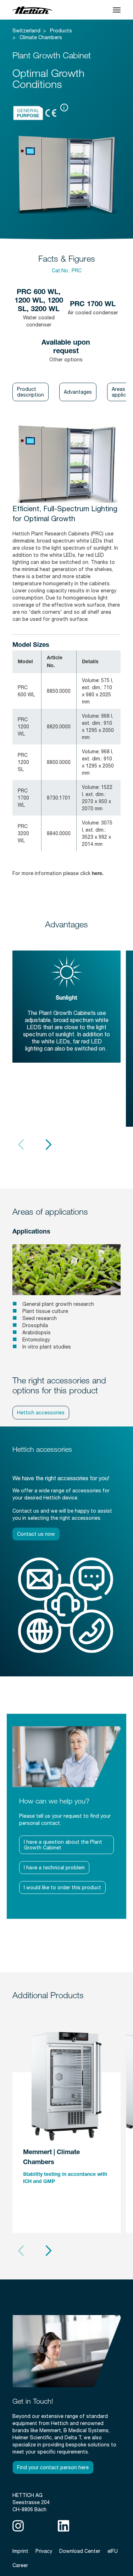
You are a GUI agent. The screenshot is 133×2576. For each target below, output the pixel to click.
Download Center (80, 2551)
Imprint (20, 2551)
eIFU (113, 2551)
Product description (31, 392)
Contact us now (36, 1534)
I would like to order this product (62, 1888)
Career (20, 2565)
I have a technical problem (54, 1868)
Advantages (78, 392)
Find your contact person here (53, 2467)
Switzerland (26, 31)
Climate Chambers (41, 37)
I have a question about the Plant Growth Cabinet (63, 1845)
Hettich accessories (41, 1413)
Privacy (44, 2551)
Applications (31, 1232)
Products (61, 31)
